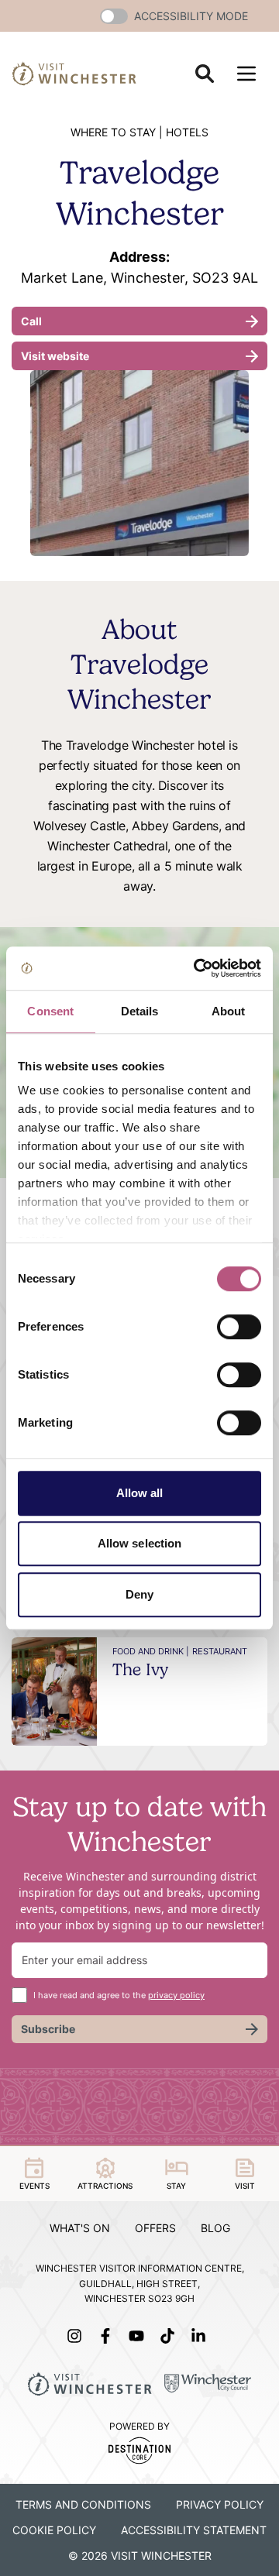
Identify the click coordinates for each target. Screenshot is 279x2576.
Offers (155, 2228)
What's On (80, 2228)
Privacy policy (220, 2504)
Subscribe (48, 2029)
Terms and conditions (83, 2504)
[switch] (239, 1327)
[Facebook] (108, 2336)
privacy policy (176, 1995)
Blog (215, 2228)
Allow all (140, 1493)
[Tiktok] (170, 2336)
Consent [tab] (50, 1011)
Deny (139, 1594)
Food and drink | (151, 1651)
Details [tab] (140, 1011)
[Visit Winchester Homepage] (74, 73)
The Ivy (140, 1669)
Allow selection (140, 1543)
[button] (114, 16)
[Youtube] (139, 2336)
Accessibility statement (194, 2530)
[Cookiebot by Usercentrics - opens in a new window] (197, 968)
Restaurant (220, 1651)
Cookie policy (54, 2530)
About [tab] (229, 1011)
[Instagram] (77, 2336)
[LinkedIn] (201, 2336)
